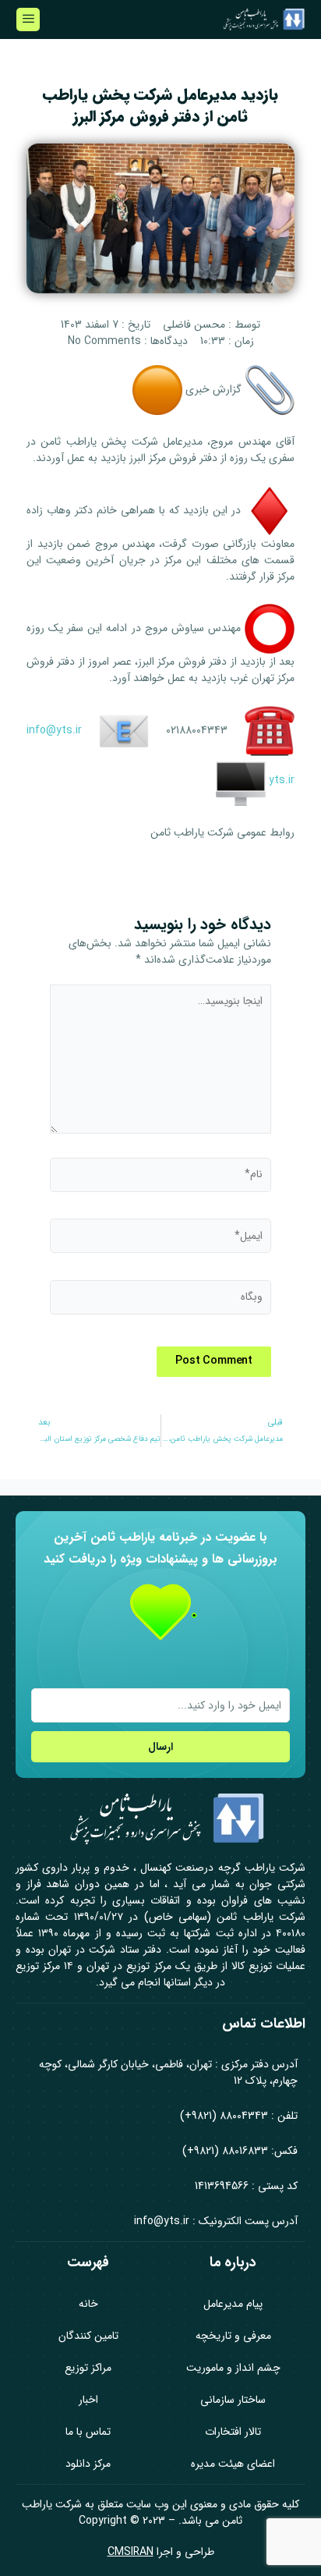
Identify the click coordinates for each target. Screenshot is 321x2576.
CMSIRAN (131, 2552)
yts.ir (69, 730)
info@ (41, 730)
